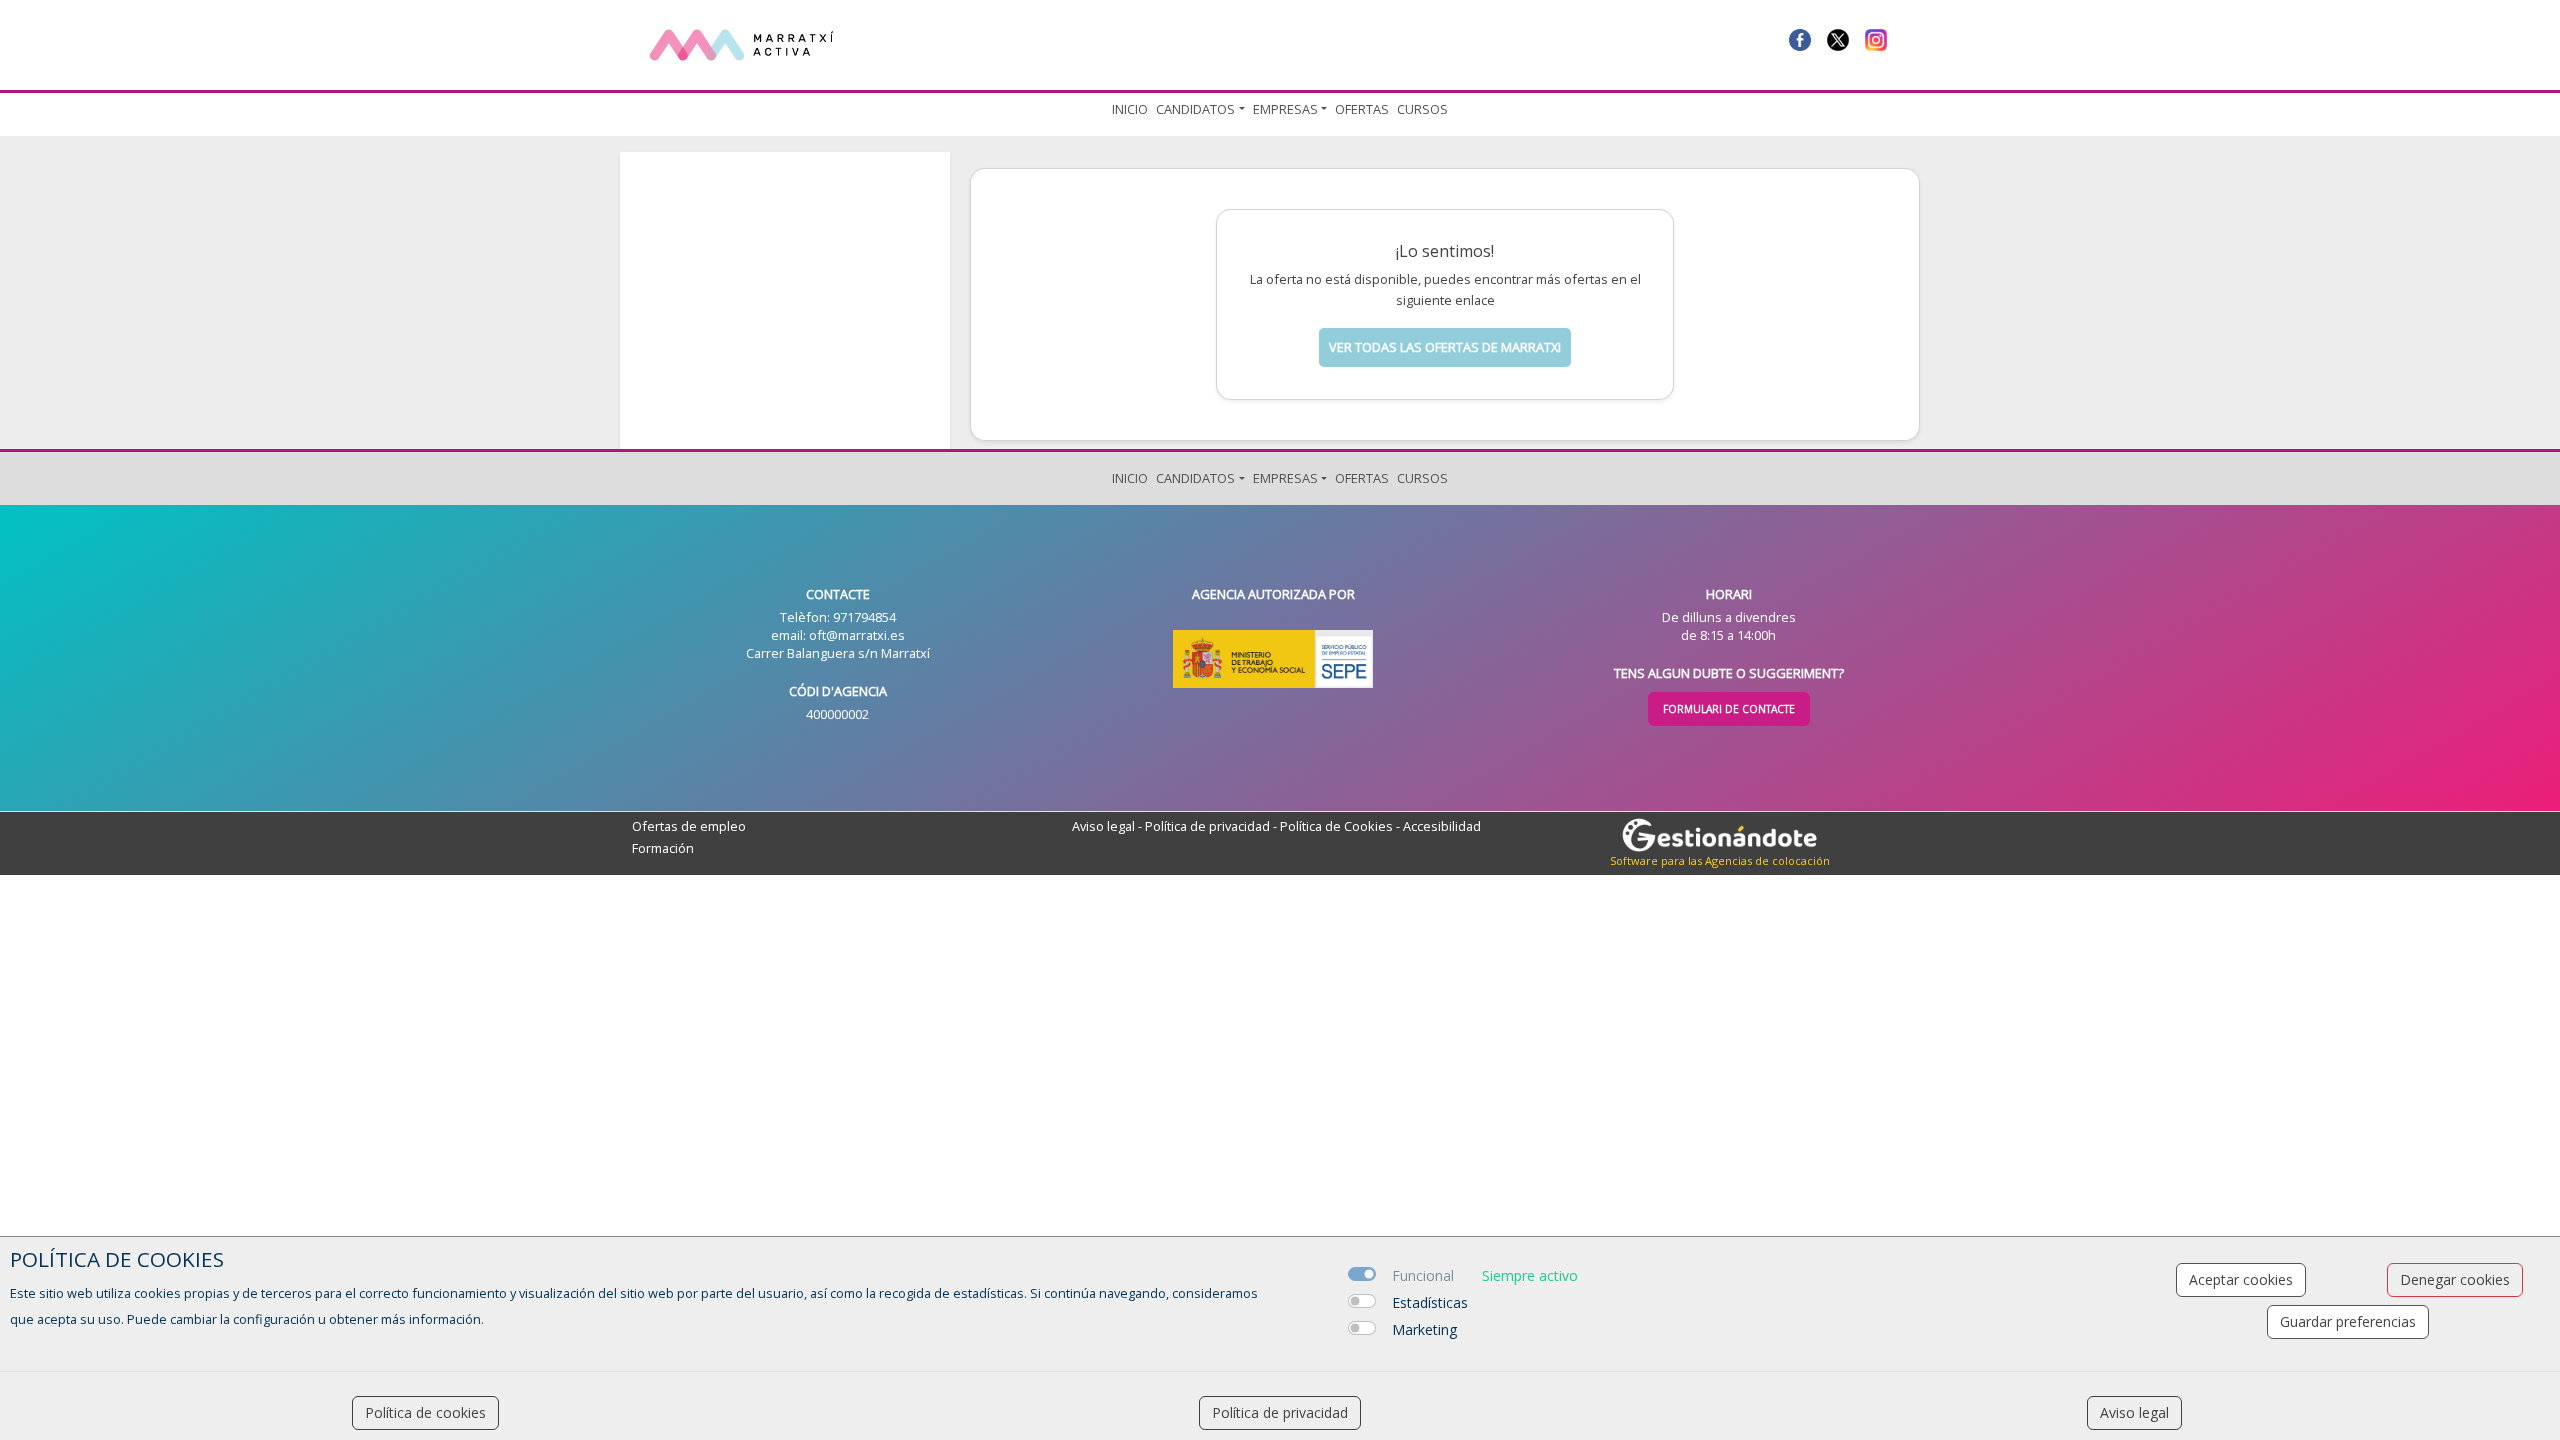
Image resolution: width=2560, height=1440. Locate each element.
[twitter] (1838, 38)
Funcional (1423, 1275)
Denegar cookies (2455, 1279)
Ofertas (1362, 109)
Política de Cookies (1336, 826)
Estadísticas (1430, 1302)
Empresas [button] (1285, 109)
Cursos (1422, 109)
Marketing (1424, 1329)
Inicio (1130, 109)
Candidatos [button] (1195, 109)
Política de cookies (425, 1412)
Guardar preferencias (2348, 1321)
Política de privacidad (1207, 826)
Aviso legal (1103, 826)
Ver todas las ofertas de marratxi (1445, 347)
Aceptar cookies (2241, 1279)
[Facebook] (1800, 38)
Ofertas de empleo (689, 826)
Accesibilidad (1442, 826)
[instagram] (1876, 38)
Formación (663, 848)
